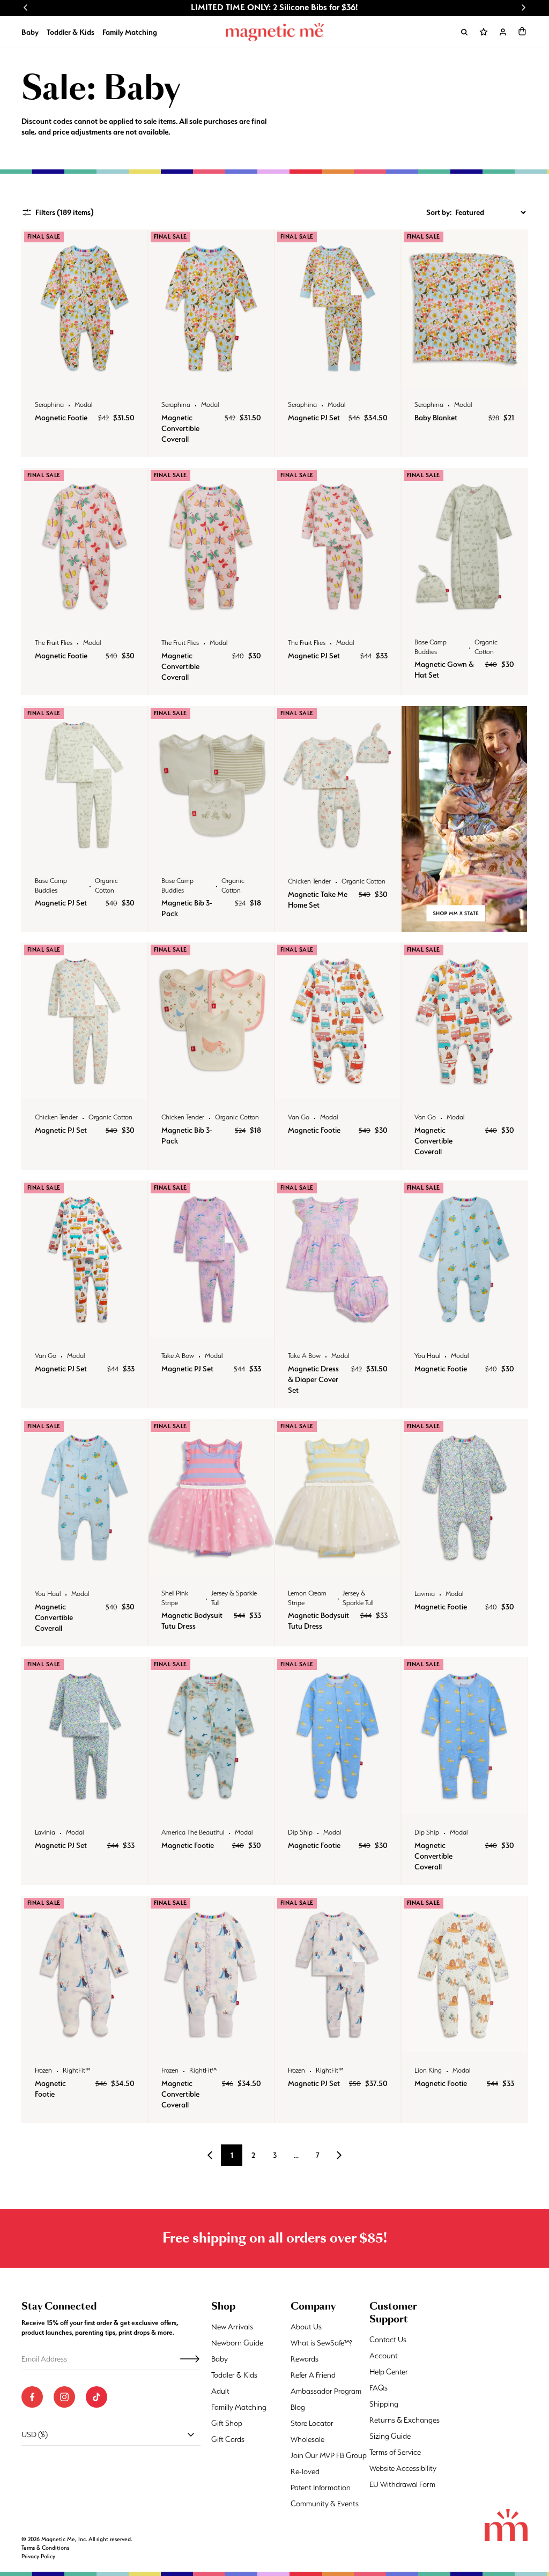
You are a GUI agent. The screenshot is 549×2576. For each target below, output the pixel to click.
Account (384, 2356)
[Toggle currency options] (191, 2434)
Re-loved (305, 2471)
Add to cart (84, 376)
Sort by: (439, 212)
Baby (30, 32)
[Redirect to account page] (503, 32)
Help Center (389, 2372)
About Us (306, 2327)
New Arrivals (232, 2327)
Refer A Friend (313, 2375)
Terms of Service (395, 2452)
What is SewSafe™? (321, 2343)
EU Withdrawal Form (402, 2484)
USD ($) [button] (35, 2434)
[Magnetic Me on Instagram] (64, 2397)
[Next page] (339, 2155)
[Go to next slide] (523, 8)
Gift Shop (227, 2423)
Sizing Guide (390, 2436)
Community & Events (325, 2504)
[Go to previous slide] (26, 8)
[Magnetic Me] (275, 32)
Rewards (305, 2359)
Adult (220, 2391)
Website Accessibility (403, 2468)
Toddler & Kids (71, 32)
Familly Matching (239, 2407)
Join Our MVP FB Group (329, 2455)
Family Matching (130, 32)
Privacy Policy (38, 2556)
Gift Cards (228, 2439)
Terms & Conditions (45, 2548)
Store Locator (312, 2423)
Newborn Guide (237, 2343)
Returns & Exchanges (405, 2420)
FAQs (379, 2388)
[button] (522, 31)
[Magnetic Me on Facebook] (32, 2397)
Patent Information (321, 2488)
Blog (298, 2407)
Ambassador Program (326, 2391)
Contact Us (388, 2340)
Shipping (384, 2404)
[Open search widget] (464, 32)
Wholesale (307, 2439)
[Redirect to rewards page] (484, 32)
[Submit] (190, 2359)
